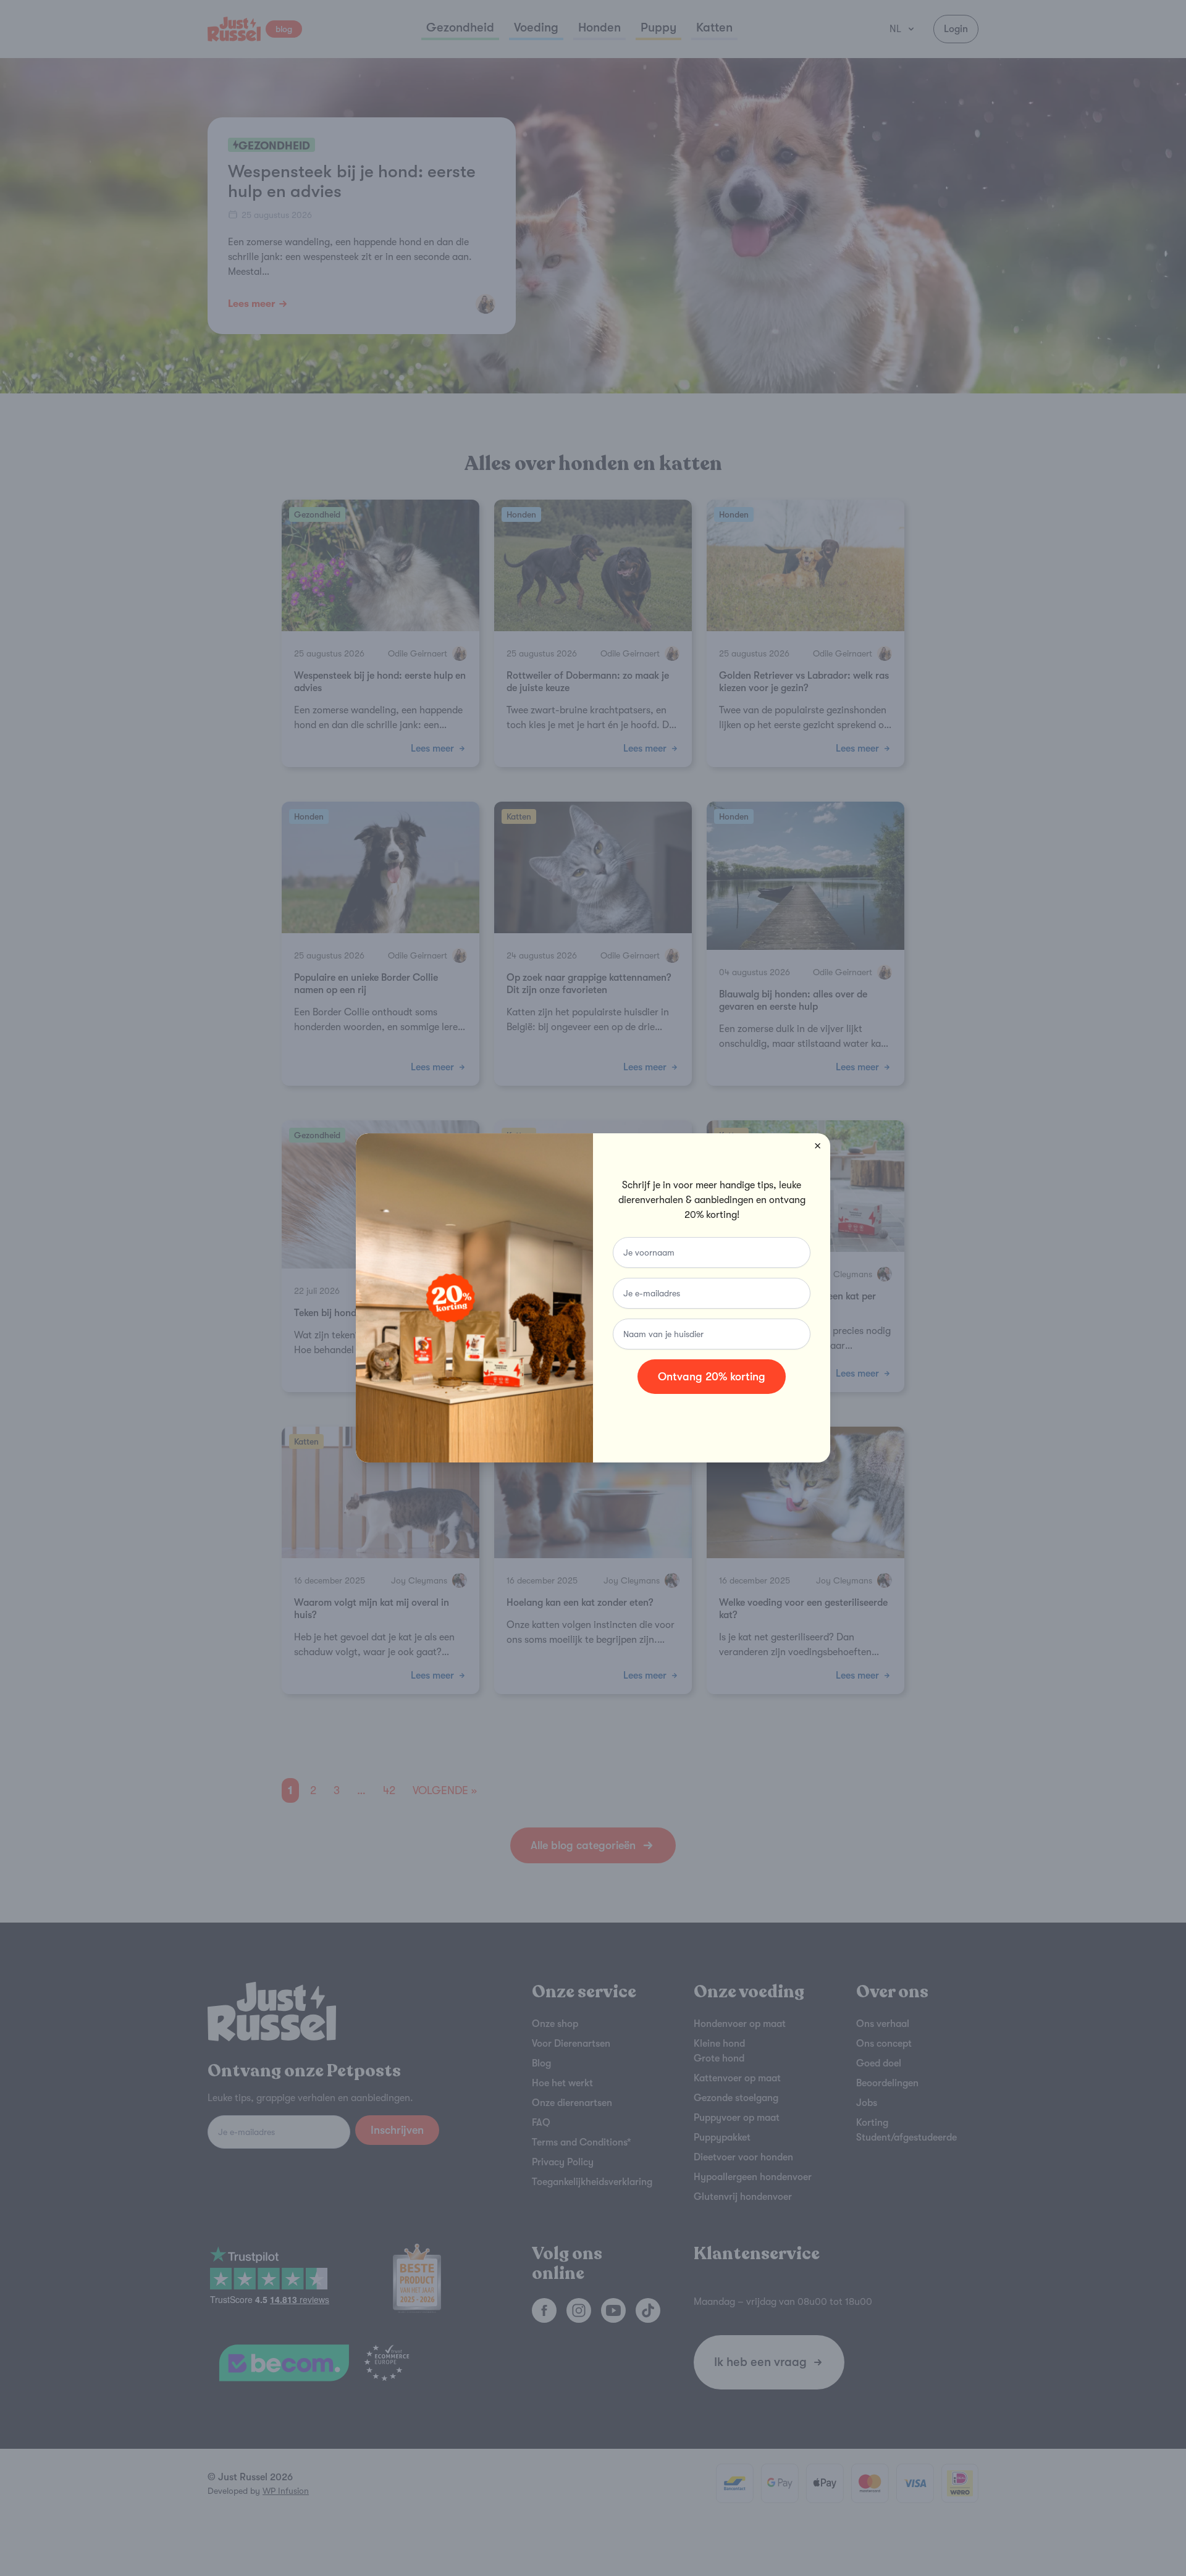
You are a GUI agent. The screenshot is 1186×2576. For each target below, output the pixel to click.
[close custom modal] (818, 1146)
